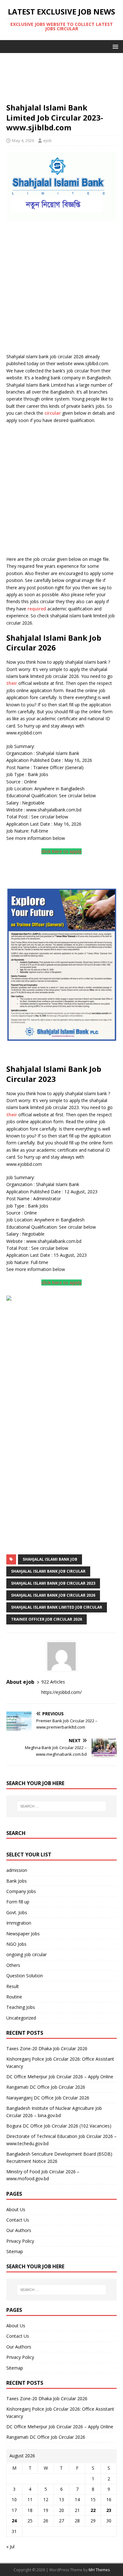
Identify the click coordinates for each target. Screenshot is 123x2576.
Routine (14, 1997)
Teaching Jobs (21, 2007)
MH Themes (99, 2570)
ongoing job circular (26, 1954)
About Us (16, 2209)
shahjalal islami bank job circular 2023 (53, 1583)
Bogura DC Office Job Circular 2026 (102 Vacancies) (59, 2126)
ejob (47, 140)
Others (13, 1965)
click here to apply (61, 851)
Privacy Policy (20, 2241)
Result (13, 1986)
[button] (114, 46)
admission (17, 1870)
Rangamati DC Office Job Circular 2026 (46, 2087)
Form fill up (18, 1902)
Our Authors (19, 2230)
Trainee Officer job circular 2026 (47, 1619)
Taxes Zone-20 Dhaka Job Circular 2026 (47, 2048)
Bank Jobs (17, 1881)
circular (53, 413)
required (37, 609)
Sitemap (15, 2251)
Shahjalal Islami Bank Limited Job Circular (57, 1607)
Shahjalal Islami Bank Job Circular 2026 (53, 1595)
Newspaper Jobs (23, 1934)
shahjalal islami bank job (50, 1559)
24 (14, 2521)
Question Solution (25, 1976)
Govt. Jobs (17, 1912)
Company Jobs (21, 1891)
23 (109, 2510)
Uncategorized (21, 2018)
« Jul (10, 2546)
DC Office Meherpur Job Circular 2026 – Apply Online (60, 2077)
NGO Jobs (16, 1944)
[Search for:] (62, 1806)
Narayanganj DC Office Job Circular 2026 (48, 2098)
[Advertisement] (61, 81)
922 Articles (53, 1682)
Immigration (19, 1923)
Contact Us (18, 2220)
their (12, 683)
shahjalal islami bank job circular (48, 1571)
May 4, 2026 (23, 140)
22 (93, 2510)
